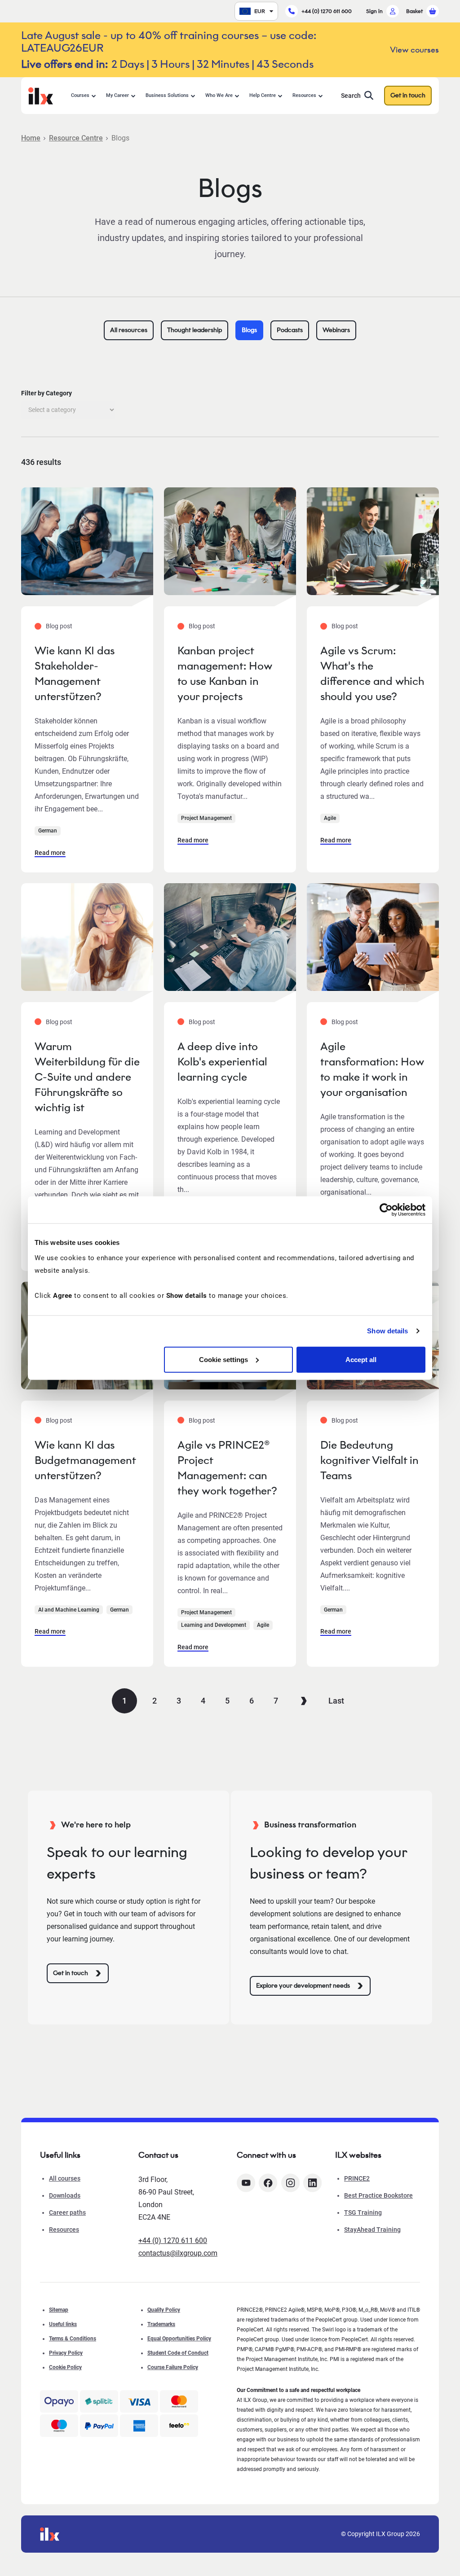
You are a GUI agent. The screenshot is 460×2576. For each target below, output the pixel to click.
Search (351, 96)
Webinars (336, 330)
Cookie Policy (65, 2367)
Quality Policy (164, 2310)
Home (31, 138)
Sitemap (59, 2310)
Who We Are (219, 95)
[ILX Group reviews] (179, 2426)
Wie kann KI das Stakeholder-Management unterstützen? (75, 673)
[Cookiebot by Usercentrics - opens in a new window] (386, 1210)
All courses (65, 2178)
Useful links (63, 2324)
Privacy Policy (66, 2353)
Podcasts (290, 330)
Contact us (158, 2155)
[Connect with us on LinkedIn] (312, 2183)
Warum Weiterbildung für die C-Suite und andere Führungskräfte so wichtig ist (87, 1077)
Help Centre (263, 95)
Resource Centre (76, 138)
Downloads (65, 2195)
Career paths (67, 2212)
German (48, 831)
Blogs (249, 330)
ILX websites (358, 2155)
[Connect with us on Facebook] (268, 2183)
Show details (387, 1331)
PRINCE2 (357, 2178)
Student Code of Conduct (178, 2353)
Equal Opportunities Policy (179, 2339)
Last (336, 1701)
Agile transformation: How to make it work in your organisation (372, 1069)
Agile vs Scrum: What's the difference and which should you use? (372, 673)
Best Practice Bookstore (378, 2195)
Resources (304, 95)
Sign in (374, 11)
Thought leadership (195, 330)
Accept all (361, 1359)
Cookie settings (223, 1359)
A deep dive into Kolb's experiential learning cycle (222, 1062)
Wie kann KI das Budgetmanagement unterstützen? (85, 1460)
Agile (330, 818)
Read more (50, 853)
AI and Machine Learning (69, 1610)
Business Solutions (167, 95)
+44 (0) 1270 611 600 (327, 11)
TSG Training (363, 2212)
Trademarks (161, 2324)
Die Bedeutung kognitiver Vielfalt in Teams (369, 1460)
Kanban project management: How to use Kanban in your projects (225, 673)
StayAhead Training (372, 2230)
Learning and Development (214, 1625)
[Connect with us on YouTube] (246, 2183)
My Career (117, 95)
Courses (80, 95)
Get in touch (408, 95)
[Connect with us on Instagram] (290, 2183)
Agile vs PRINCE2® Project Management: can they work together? (227, 1468)
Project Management (206, 818)
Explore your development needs (303, 1986)
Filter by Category (46, 393)
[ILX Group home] (41, 95)
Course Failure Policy (173, 2367)
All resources (129, 330)
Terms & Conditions (73, 2339)
